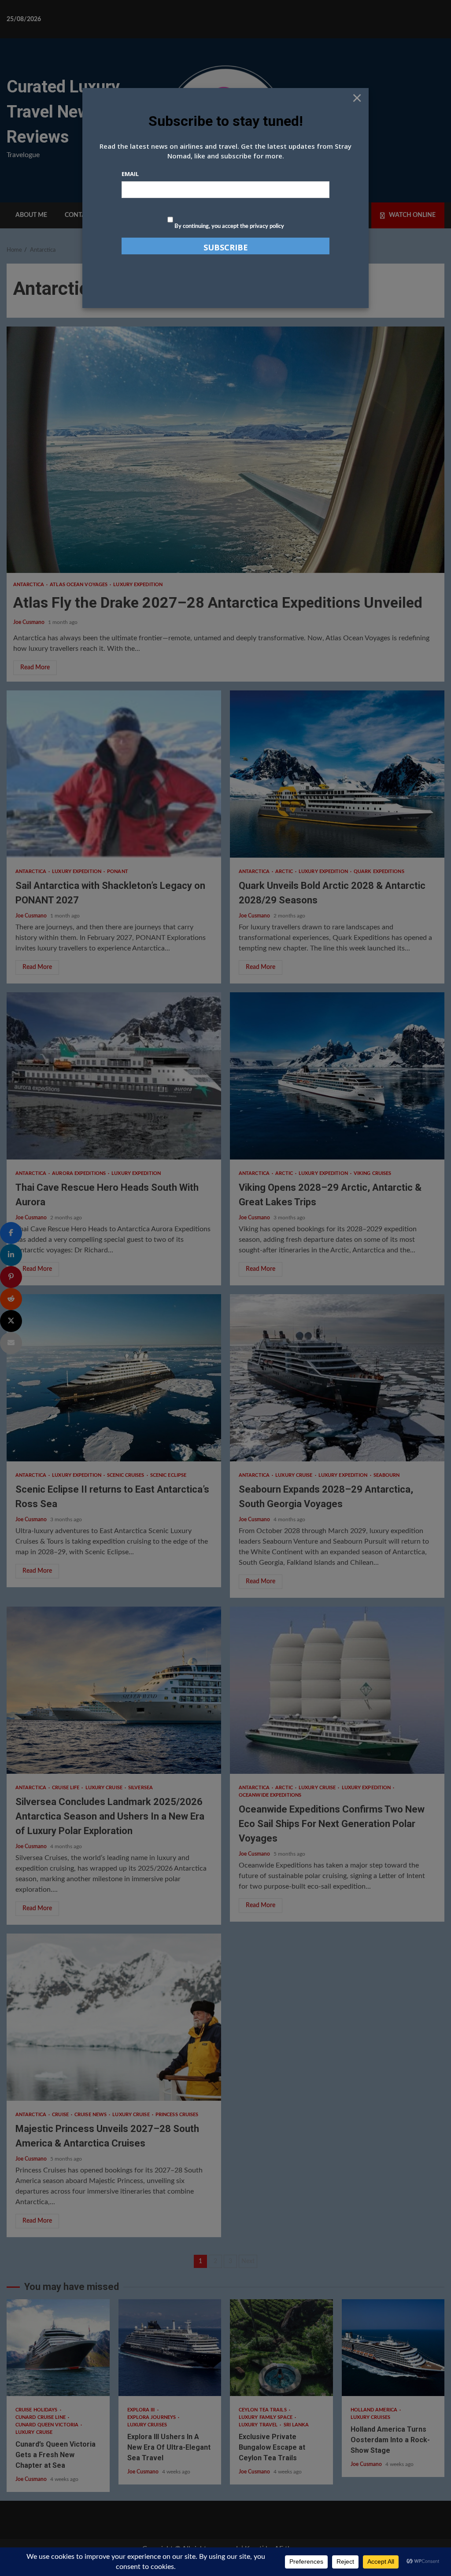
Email (130, 174)
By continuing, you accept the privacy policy (229, 226)
